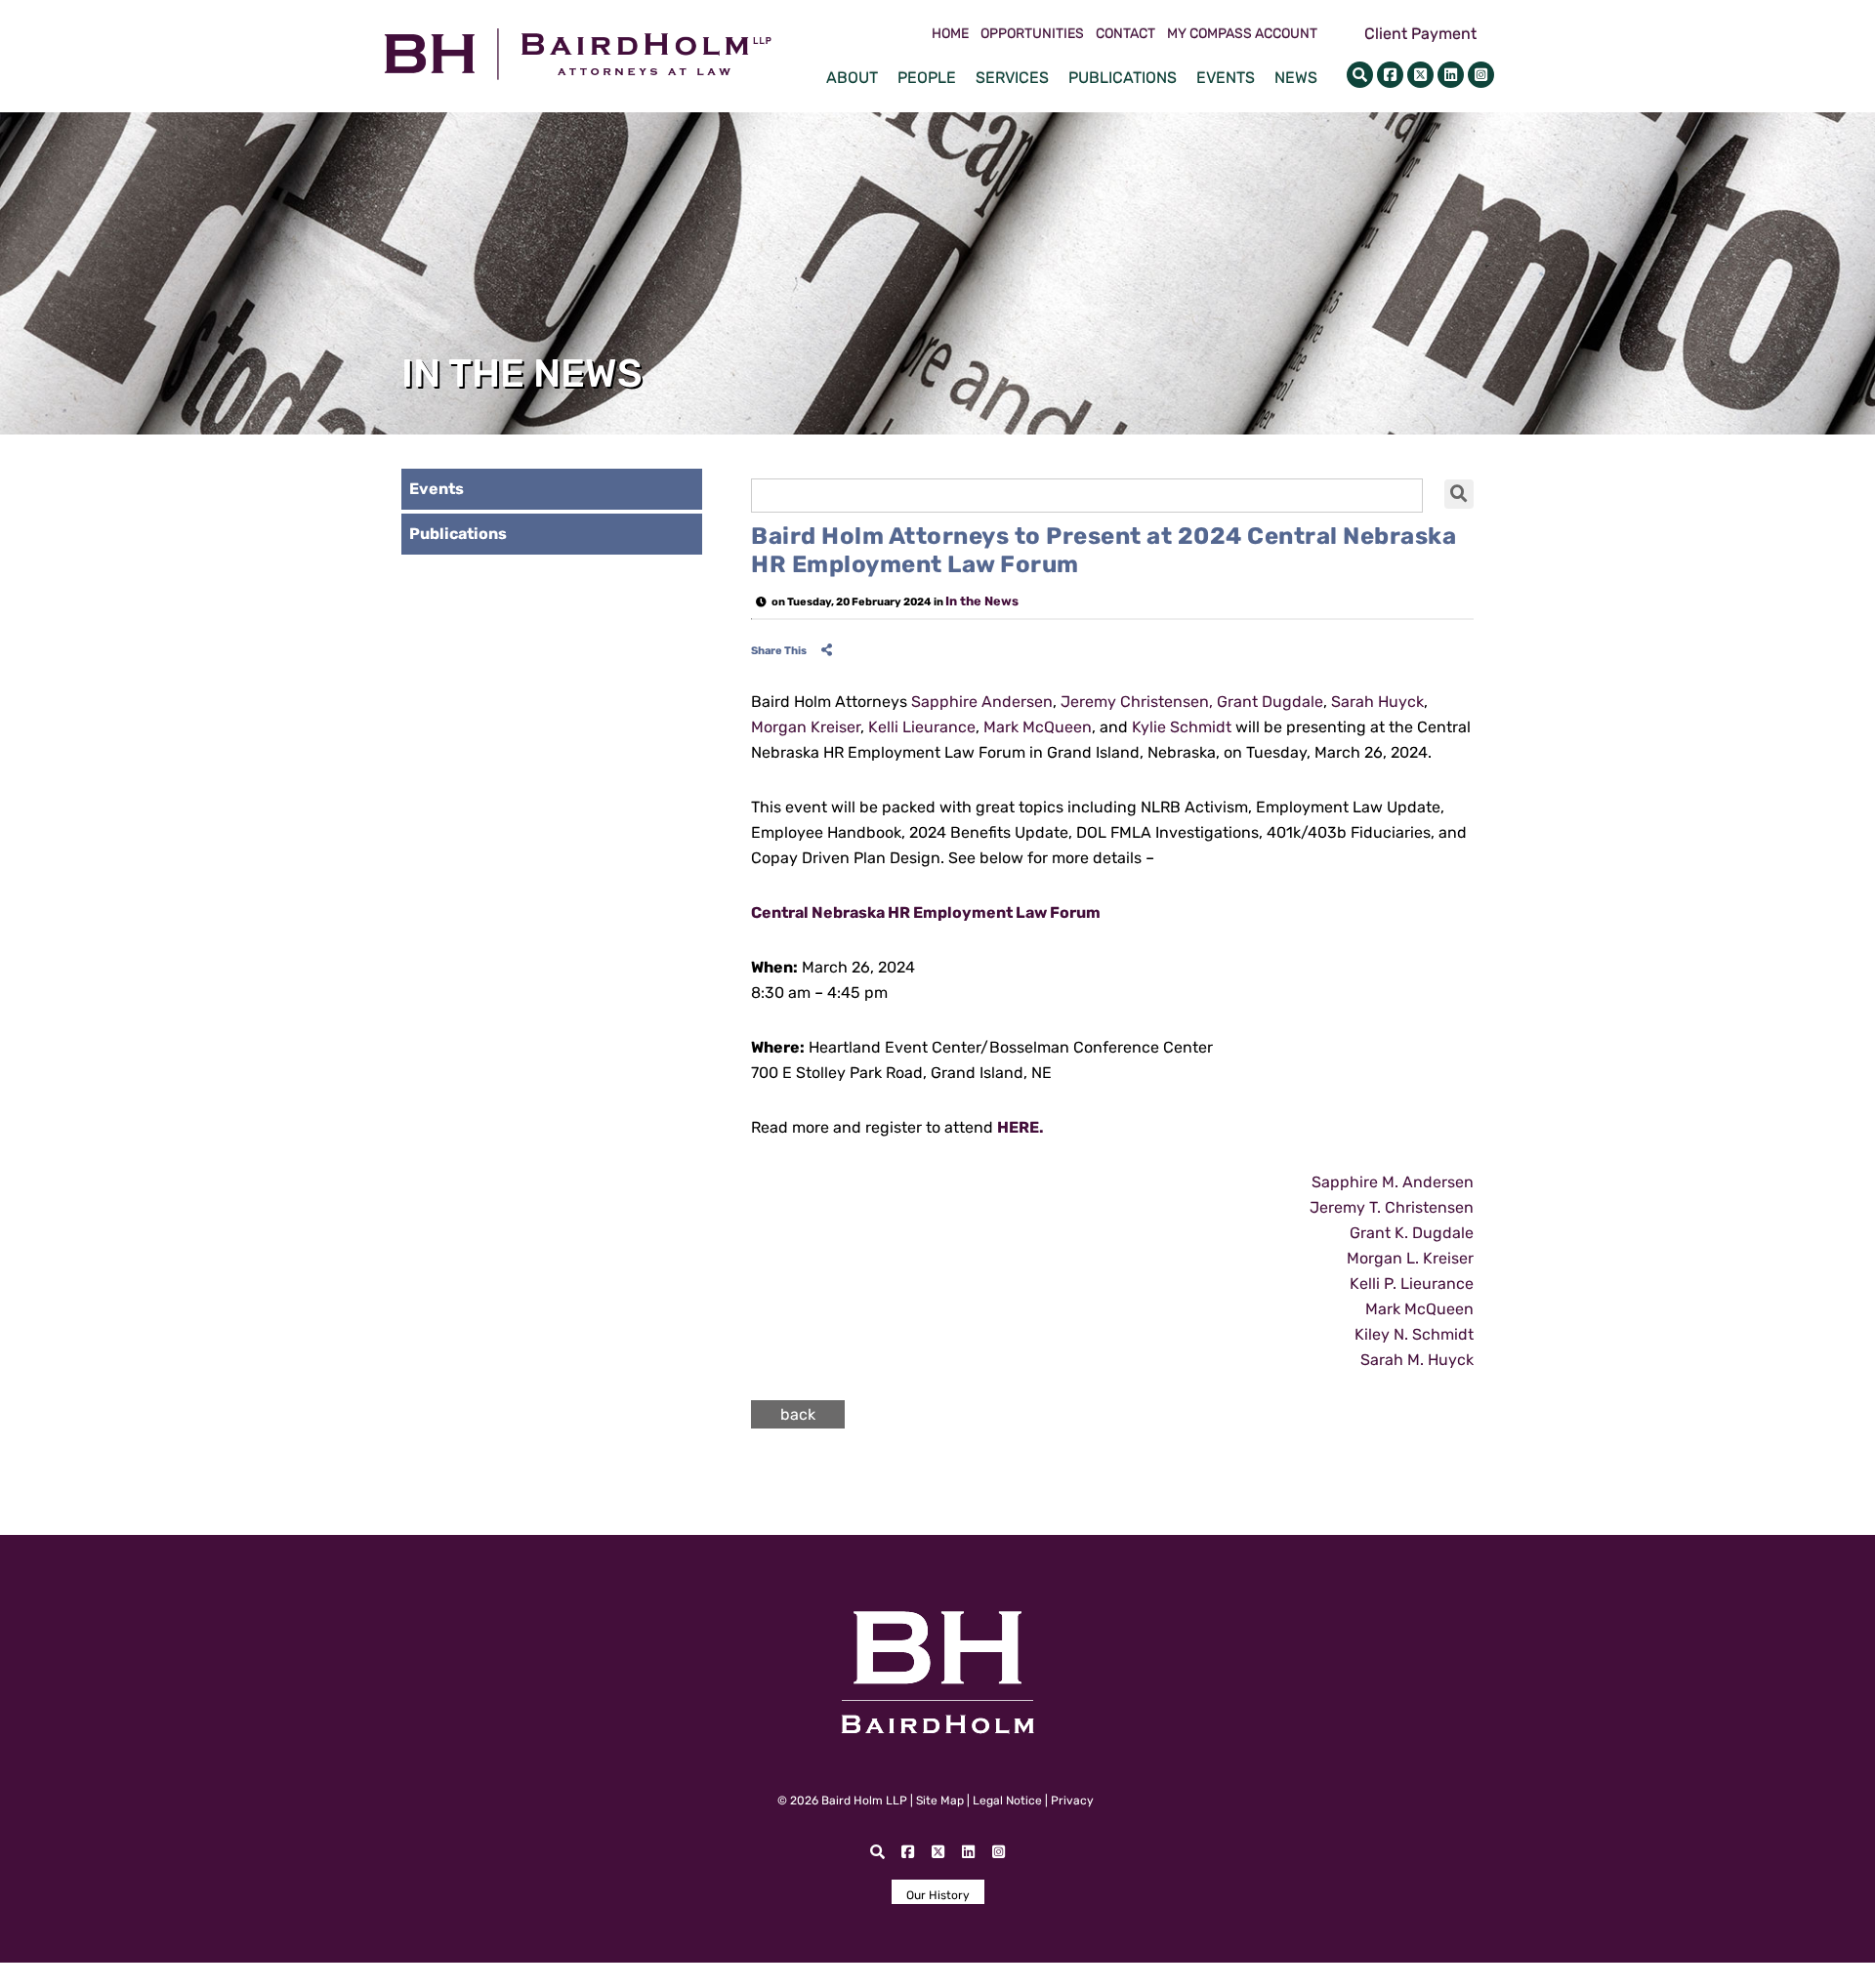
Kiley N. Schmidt (1414, 1334)
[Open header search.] (1360, 75)
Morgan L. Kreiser (1410, 1258)
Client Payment (1420, 34)
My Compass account (1242, 34)
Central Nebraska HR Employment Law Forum (926, 912)
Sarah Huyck (1377, 702)
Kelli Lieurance (920, 727)
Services (1012, 78)
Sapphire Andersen (982, 702)
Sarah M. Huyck (1417, 1360)
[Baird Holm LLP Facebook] (1390, 75)
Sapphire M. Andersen (1393, 1182)
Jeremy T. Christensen (1392, 1207)
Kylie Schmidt (1182, 727)
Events (1226, 78)
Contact (1125, 34)
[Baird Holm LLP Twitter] (1420, 75)
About (852, 78)
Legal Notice (1007, 1801)
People (927, 78)
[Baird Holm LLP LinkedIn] (1451, 75)
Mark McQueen (1038, 727)
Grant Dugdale (1270, 702)
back (798, 1414)
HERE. (1021, 1127)
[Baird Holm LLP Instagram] (1481, 75)
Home (950, 34)
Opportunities (1032, 34)
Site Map (940, 1801)
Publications (1123, 78)
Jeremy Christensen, (1137, 702)
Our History (938, 1895)
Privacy (1072, 1801)
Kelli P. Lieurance (1412, 1284)
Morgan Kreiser (806, 727)
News (1296, 78)
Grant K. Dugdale (1412, 1233)
